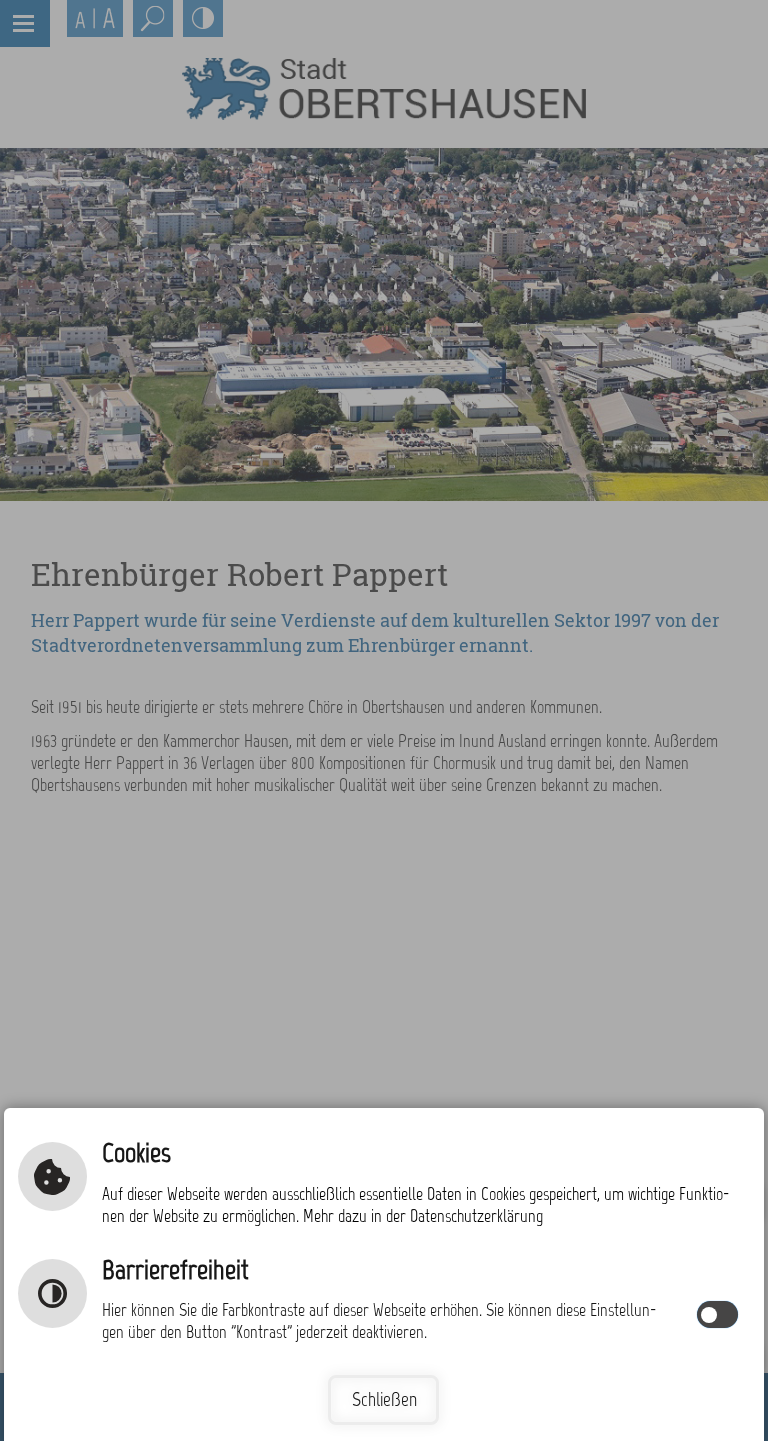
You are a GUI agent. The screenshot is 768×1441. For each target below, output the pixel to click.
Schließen (384, 1399)
